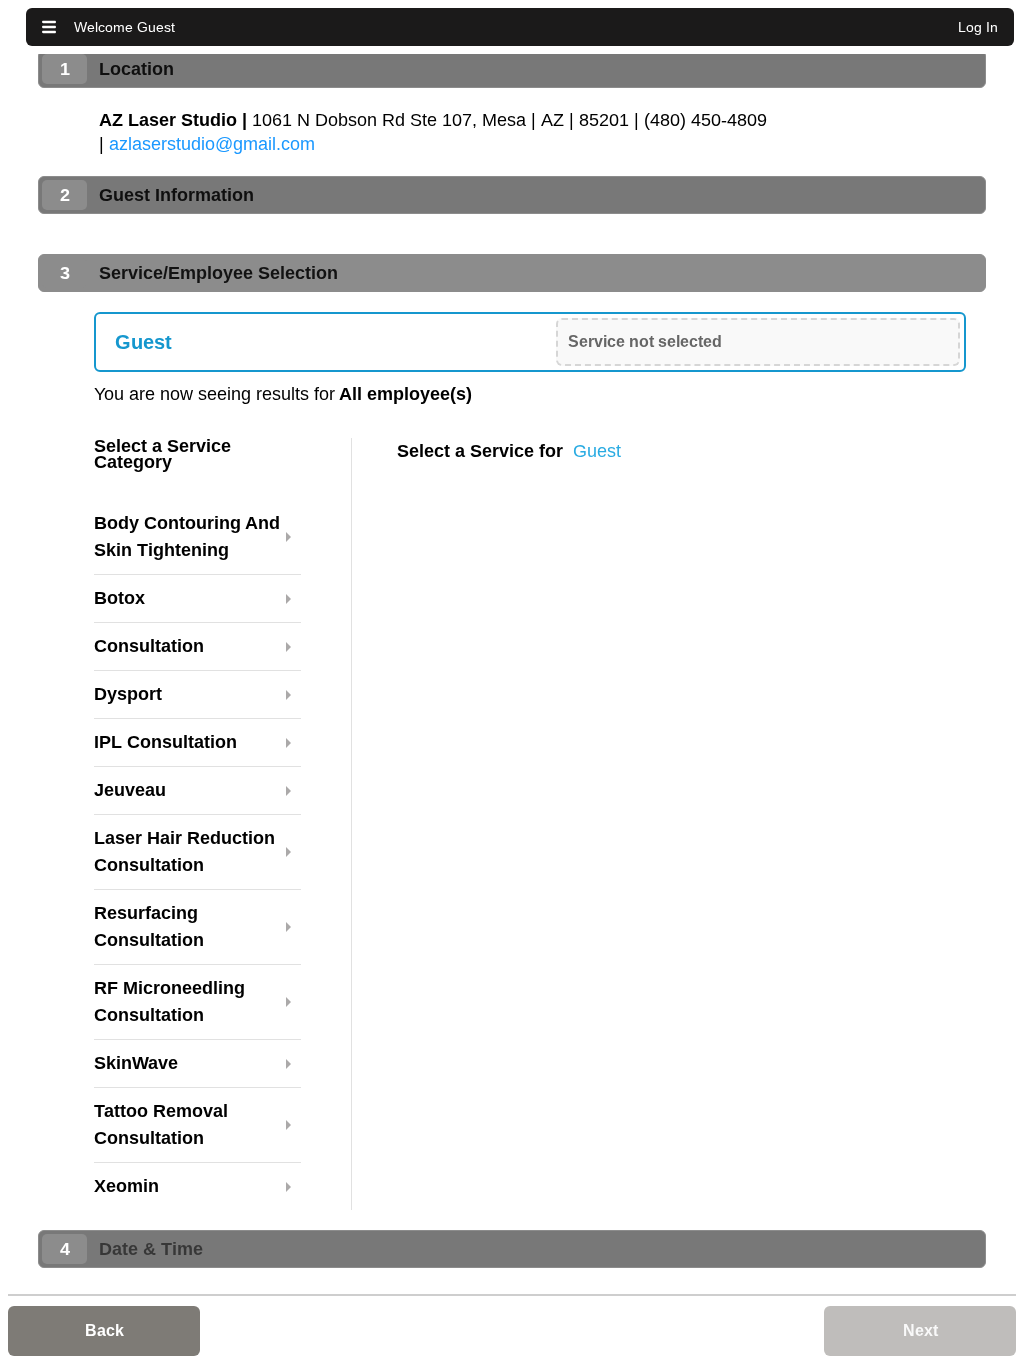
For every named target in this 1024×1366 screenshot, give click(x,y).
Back (104, 1330)
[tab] (512, 69)
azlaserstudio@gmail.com (212, 144)
